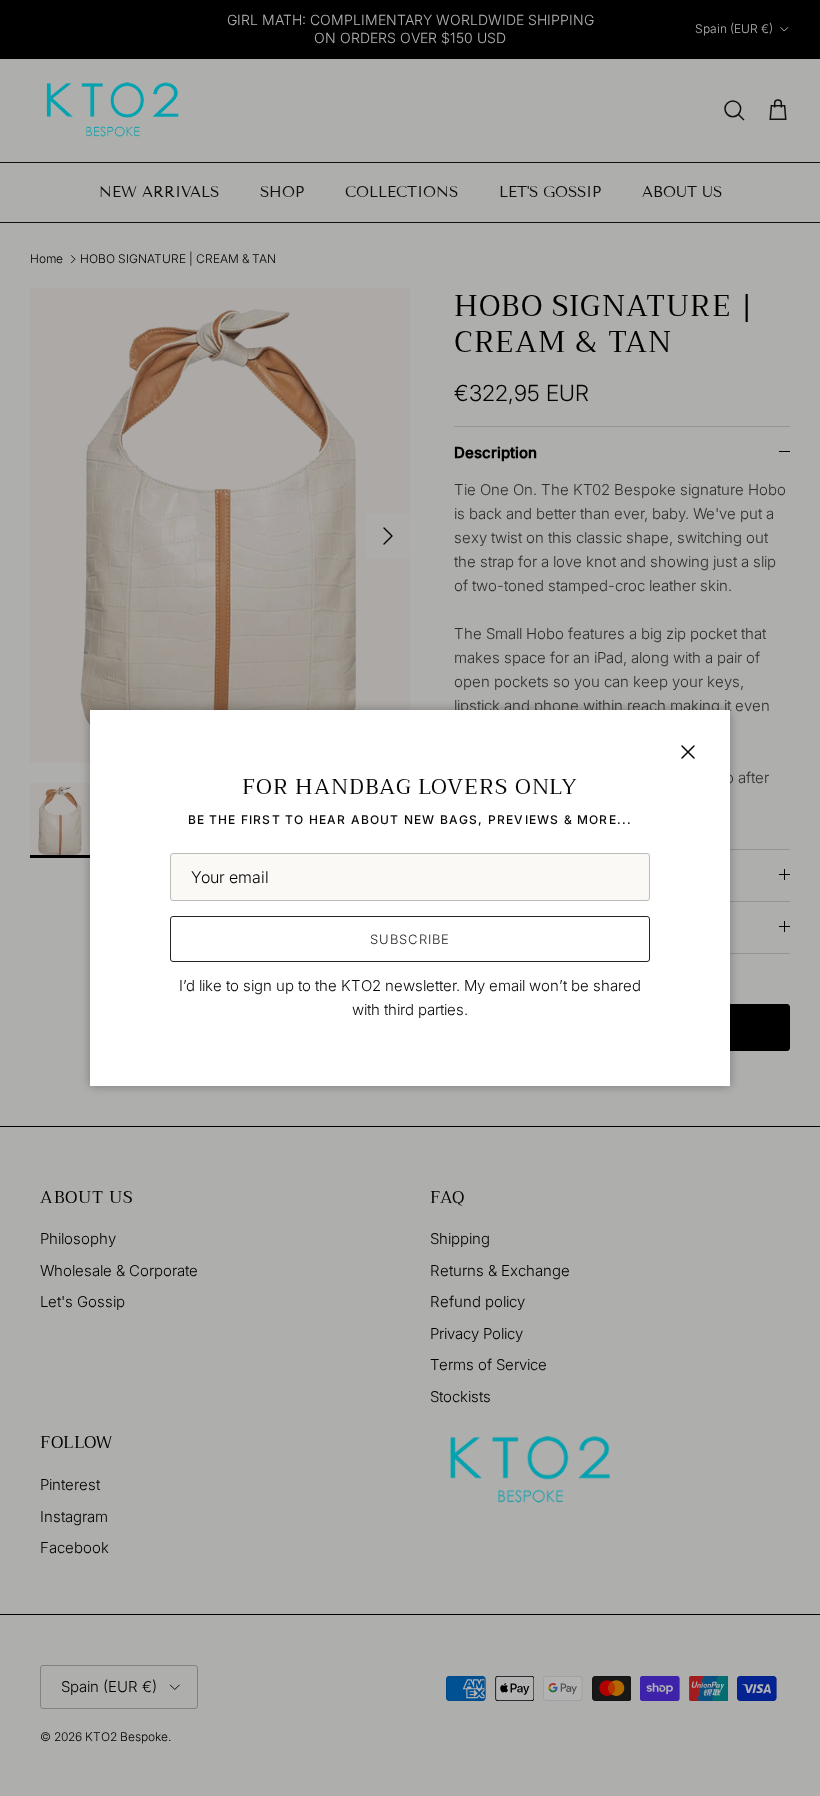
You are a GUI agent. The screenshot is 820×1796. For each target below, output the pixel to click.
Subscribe (409, 939)
